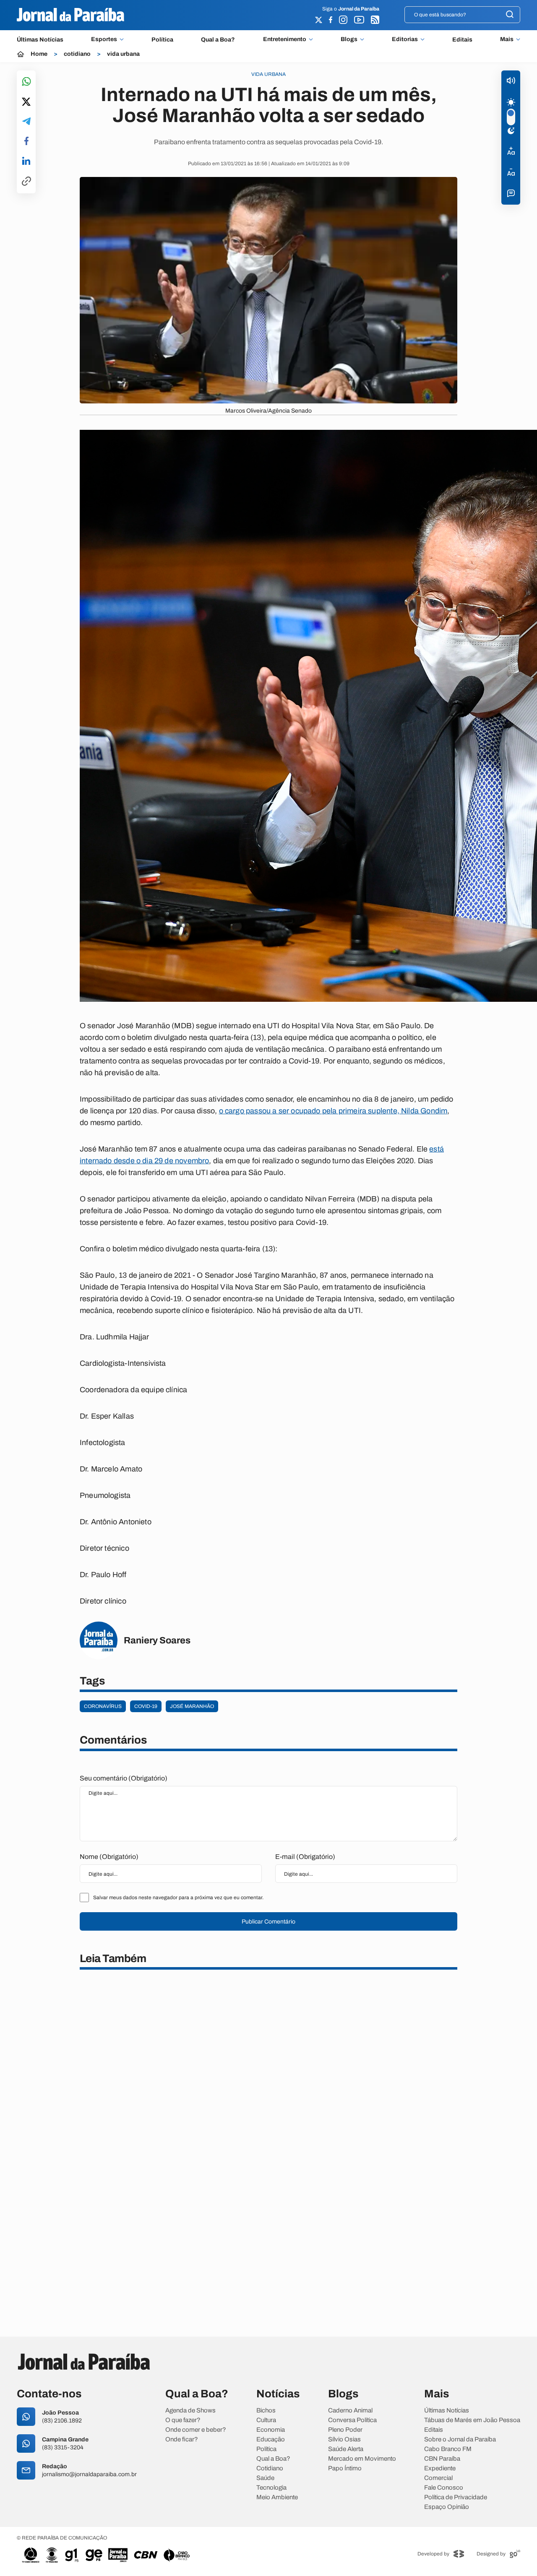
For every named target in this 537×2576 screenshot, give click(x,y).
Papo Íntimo (345, 2468)
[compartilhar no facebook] (26, 142)
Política (162, 40)
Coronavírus (103, 1706)
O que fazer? (183, 2420)
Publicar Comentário (268, 1922)
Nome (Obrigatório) (109, 1857)
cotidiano (77, 54)
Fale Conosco (444, 2488)
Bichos (266, 2411)
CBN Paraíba (442, 2459)
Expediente (440, 2468)
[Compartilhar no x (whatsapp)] (26, 102)
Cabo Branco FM (448, 2449)
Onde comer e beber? (196, 2430)
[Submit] (510, 15)
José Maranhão (192, 1706)
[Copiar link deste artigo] (26, 182)
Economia (271, 2430)
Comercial (438, 2478)
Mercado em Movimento (362, 2459)
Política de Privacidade (456, 2497)
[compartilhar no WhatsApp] (26, 82)
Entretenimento (285, 39)
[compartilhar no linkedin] (26, 161)
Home (39, 54)
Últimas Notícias (40, 40)
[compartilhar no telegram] (26, 122)
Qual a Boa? (218, 40)
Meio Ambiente (277, 2497)
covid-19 (146, 1706)
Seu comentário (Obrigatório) (124, 1778)
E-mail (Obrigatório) (305, 1857)
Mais (507, 39)
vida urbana (123, 54)
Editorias (405, 39)
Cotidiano (270, 2468)
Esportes (104, 39)
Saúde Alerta (346, 2449)
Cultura (266, 2420)
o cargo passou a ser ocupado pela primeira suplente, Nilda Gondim (333, 1111)
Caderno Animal (350, 2411)
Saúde (265, 2478)
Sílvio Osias (344, 2440)
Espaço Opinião (447, 2507)
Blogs (349, 39)
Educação (271, 2440)
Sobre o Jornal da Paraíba (460, 2440)
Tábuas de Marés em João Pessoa (472, 2420)
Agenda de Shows (190, 2411)
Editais (462, 40)
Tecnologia (271, 2488)
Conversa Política (352, 2420)
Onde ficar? (182, 2440)
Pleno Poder (345, 2430)
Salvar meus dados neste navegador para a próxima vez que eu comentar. (178, 1898)
